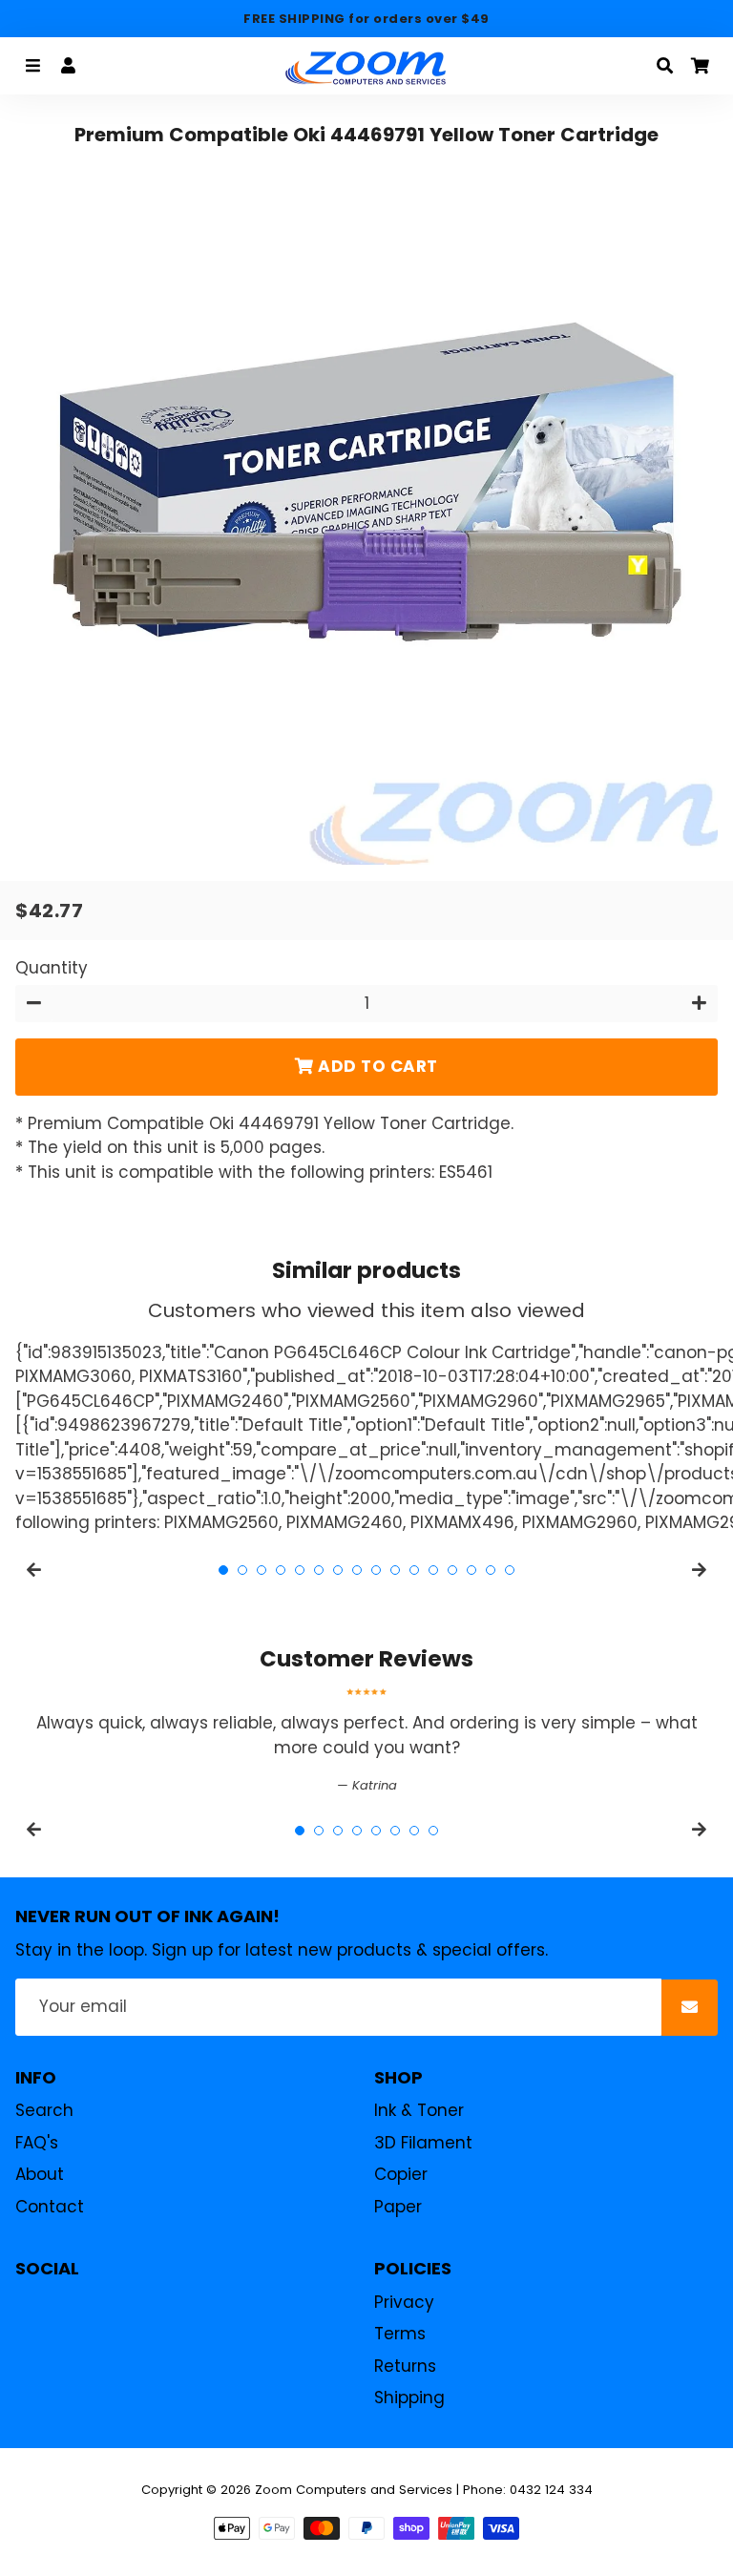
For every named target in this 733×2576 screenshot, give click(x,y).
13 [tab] (452, 1570)
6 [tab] (319, 1570)
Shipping (409, 2398)
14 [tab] (471, 1570)
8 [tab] (357, 1570)
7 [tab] (338, 1570)
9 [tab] (376, 1570)
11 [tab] (414, 1570)
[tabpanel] (366, 1742)
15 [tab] (491, 1570)
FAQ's (37, 2143)
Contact (50, 2207)
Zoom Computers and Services (354, 2490)
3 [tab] (262, 1570)
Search (44, 2110)
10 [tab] (395, 1570)
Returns (405, 2366)
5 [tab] (300, 1570)
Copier (401, 2174)
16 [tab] (510, 1570)
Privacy (404, 2302)
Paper (398, 2207)
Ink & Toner (419, 2110)
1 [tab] (223, 1570)
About (40, 2174)
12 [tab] (433, 1570)
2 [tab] (242, 1570)
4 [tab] (281, 1570)
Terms (400, 2334)
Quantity (52, 968)
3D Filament (423, 2143)
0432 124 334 (551, 2490)
